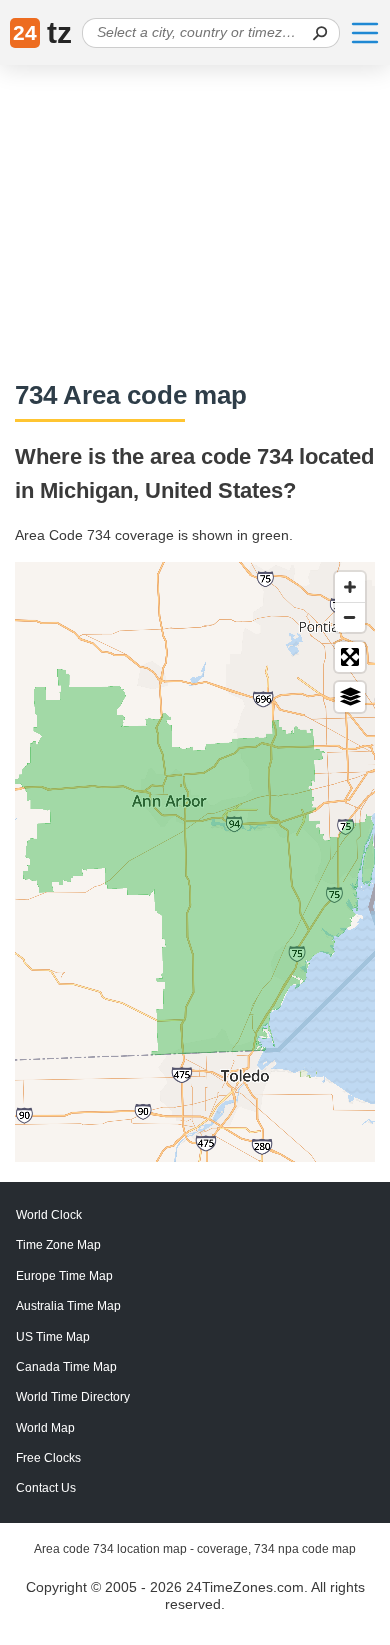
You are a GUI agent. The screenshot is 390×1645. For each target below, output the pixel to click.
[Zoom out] (350, 617)
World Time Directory (73, 1397)
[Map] (195, 862)
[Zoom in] (350, 587)
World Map (45, 1428)
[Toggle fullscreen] (350, 657)
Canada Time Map (66, 1367)
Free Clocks (48, 1458)
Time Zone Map (58, 1245)
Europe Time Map (64, 1276)
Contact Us (46, 1488)
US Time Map (53, 1337)
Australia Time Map (68, 1306)
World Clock (49, 1215)
